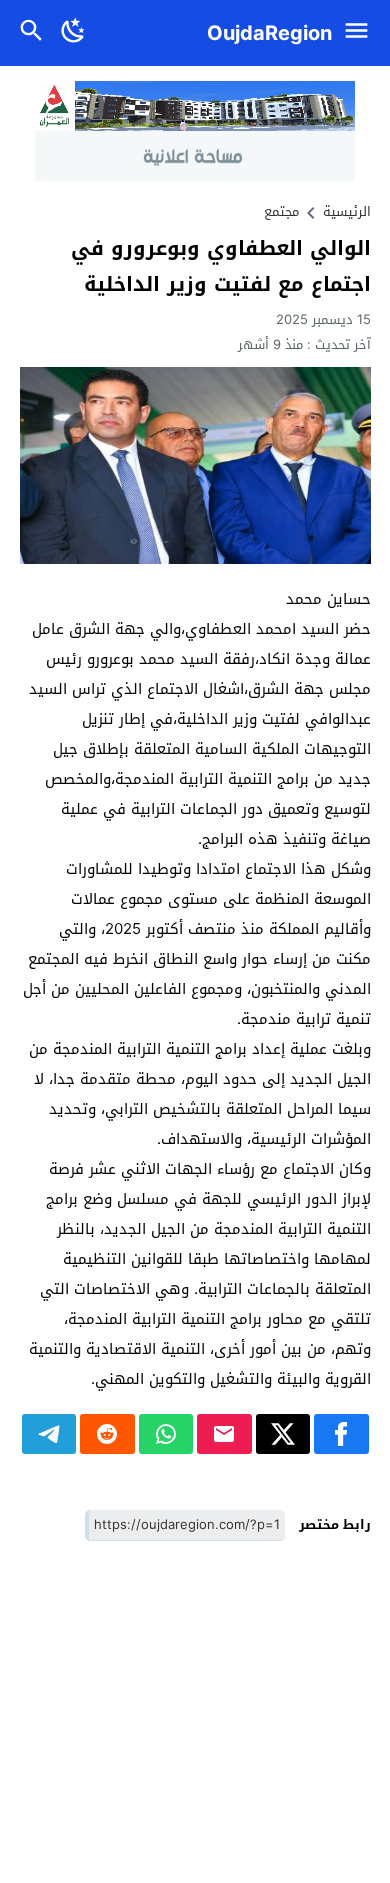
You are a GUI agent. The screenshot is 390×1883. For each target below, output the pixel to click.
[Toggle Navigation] (361, 33)
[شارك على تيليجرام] (49, 1434)
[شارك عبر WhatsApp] (166, 1434)
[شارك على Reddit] (107, 1434)
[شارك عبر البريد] (224, 1434)
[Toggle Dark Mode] (73, 33)
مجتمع (281, 211)
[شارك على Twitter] (283, 1434)
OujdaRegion (269, 33)
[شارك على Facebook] (341, 1434)
